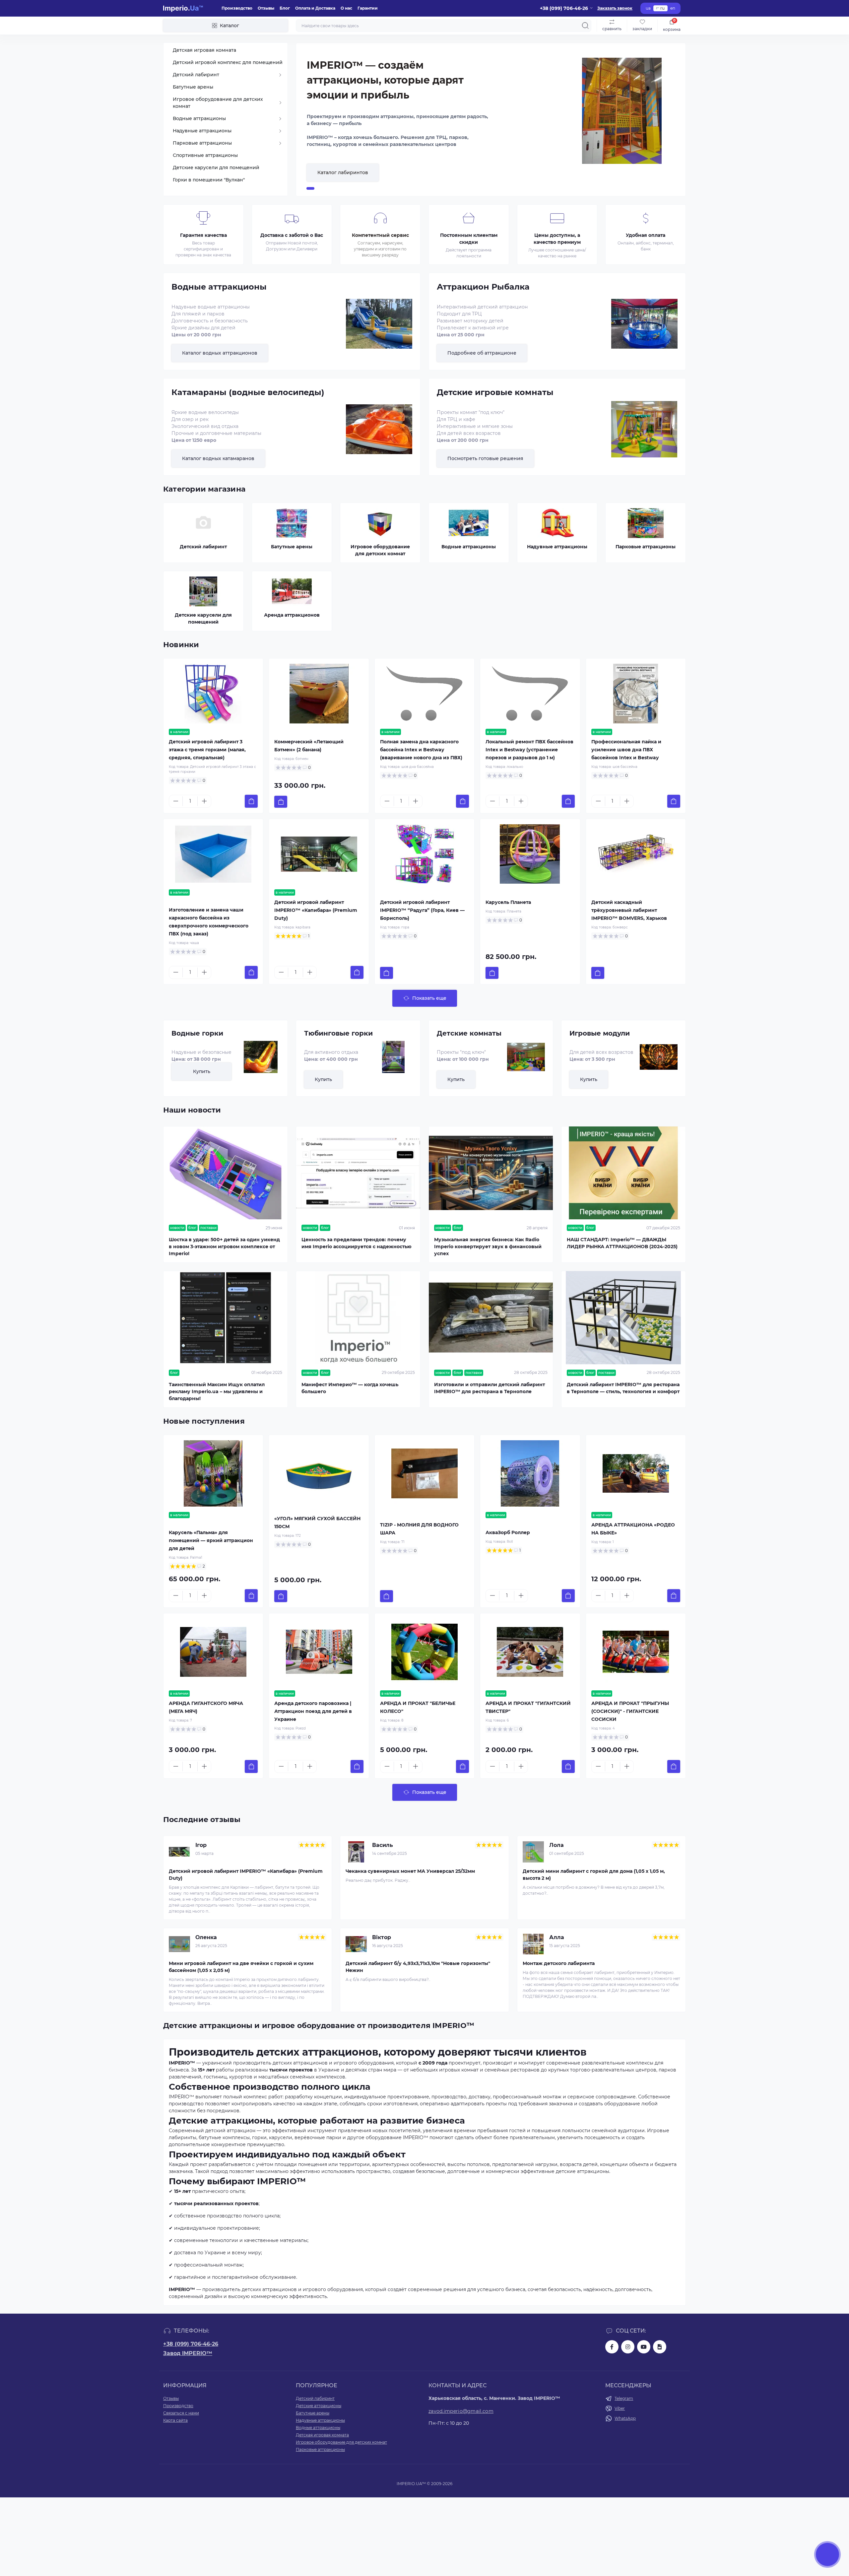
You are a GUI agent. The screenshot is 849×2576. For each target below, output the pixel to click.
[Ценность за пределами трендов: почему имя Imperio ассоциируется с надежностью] (358, 1173)
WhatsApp (625, 2418)
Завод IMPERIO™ (188, 2353)
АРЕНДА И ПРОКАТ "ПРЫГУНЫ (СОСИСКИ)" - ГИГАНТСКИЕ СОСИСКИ (630, 1711)
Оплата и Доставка (315, 8)
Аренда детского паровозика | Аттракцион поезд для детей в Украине (313, 1711)
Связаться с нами (181, 2413)
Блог (285, 8)
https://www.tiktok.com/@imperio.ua (660, 2347)
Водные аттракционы (318, 2428)
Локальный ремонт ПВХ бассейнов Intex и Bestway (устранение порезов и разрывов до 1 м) (529, 750)
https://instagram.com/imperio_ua (628, 2347)
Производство (237, 8)
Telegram (624, 2398)
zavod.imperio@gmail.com (461, 2411)
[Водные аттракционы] (379, 329)
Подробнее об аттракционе (482, 353)
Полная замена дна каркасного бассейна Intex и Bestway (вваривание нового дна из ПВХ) (421, 750)
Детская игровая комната (322, 2435)
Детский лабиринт (315, 2398)
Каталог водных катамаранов (218, 458)
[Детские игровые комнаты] (644, 434)
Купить (202, 1071)
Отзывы (266, 8)
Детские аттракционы (319, 2406)
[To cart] (251, 801)
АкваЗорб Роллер (508, 1532)
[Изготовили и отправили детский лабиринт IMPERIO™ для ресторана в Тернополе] (491, 1318)
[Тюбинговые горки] (391, 1057)
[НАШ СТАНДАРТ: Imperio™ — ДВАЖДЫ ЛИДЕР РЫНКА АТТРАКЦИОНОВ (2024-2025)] (623, 1173)
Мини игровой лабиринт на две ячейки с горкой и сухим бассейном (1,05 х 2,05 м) (241, 1967)
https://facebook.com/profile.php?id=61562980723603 (612, 2347)
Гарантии (368, 8)
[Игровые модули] (656, 1057)
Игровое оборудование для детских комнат (341, 2442)
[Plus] (204, 801)
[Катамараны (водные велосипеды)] (379, 434)
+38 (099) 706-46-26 (191, 2344)
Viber (620, 2408)
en (673, 8)
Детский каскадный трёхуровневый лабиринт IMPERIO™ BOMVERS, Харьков (629, 910)
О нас (346, 8)
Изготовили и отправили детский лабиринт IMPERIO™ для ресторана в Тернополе (490, 1388)
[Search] (585, 26)
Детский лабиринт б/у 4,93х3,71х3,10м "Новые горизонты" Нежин (418, 1967)
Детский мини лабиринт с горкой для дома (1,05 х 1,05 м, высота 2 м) (594, 1875)
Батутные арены (313, 2413)
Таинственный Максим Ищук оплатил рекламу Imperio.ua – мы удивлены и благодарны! (217, 1391)
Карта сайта (175, 2420)
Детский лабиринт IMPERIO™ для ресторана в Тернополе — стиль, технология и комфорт (623, 1388)
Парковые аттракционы (320, 2449)
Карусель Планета (508, 902)
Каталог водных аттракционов (220, 353)
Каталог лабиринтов (343, 172)
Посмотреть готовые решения (485, 458)
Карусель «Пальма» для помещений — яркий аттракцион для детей (211, 1540)
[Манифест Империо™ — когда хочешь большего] (358, 1318)
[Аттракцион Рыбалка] (644, 329)
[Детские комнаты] (523, 1057)
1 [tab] (310, 188)
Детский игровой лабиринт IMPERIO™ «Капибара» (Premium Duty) (316, 910)
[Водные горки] (258, 1057)
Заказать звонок (615, 8)
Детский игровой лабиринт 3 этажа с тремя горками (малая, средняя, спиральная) (207, 750)
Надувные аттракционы (320, 2420)
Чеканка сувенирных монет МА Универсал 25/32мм (410, 1871)
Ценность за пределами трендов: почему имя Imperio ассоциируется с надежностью (357, 1243)
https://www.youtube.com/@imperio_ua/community (644, 2347)
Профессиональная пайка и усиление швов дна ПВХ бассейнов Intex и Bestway (626, 750)
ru (662, 8)
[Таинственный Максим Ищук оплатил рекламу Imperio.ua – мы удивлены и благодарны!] (226, 1318)
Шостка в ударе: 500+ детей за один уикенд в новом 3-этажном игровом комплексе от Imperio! (224, 1247)
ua (648, 8)
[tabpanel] (491, 120)
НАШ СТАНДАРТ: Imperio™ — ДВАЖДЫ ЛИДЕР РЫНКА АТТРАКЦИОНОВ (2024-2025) (622, 1243)
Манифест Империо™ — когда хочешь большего (350, 1388)
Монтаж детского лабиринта (559, 1963)
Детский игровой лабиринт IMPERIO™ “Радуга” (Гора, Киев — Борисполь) (422, 910)
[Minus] (176, 801)
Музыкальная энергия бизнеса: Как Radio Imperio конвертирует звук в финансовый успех (488, 1247)
